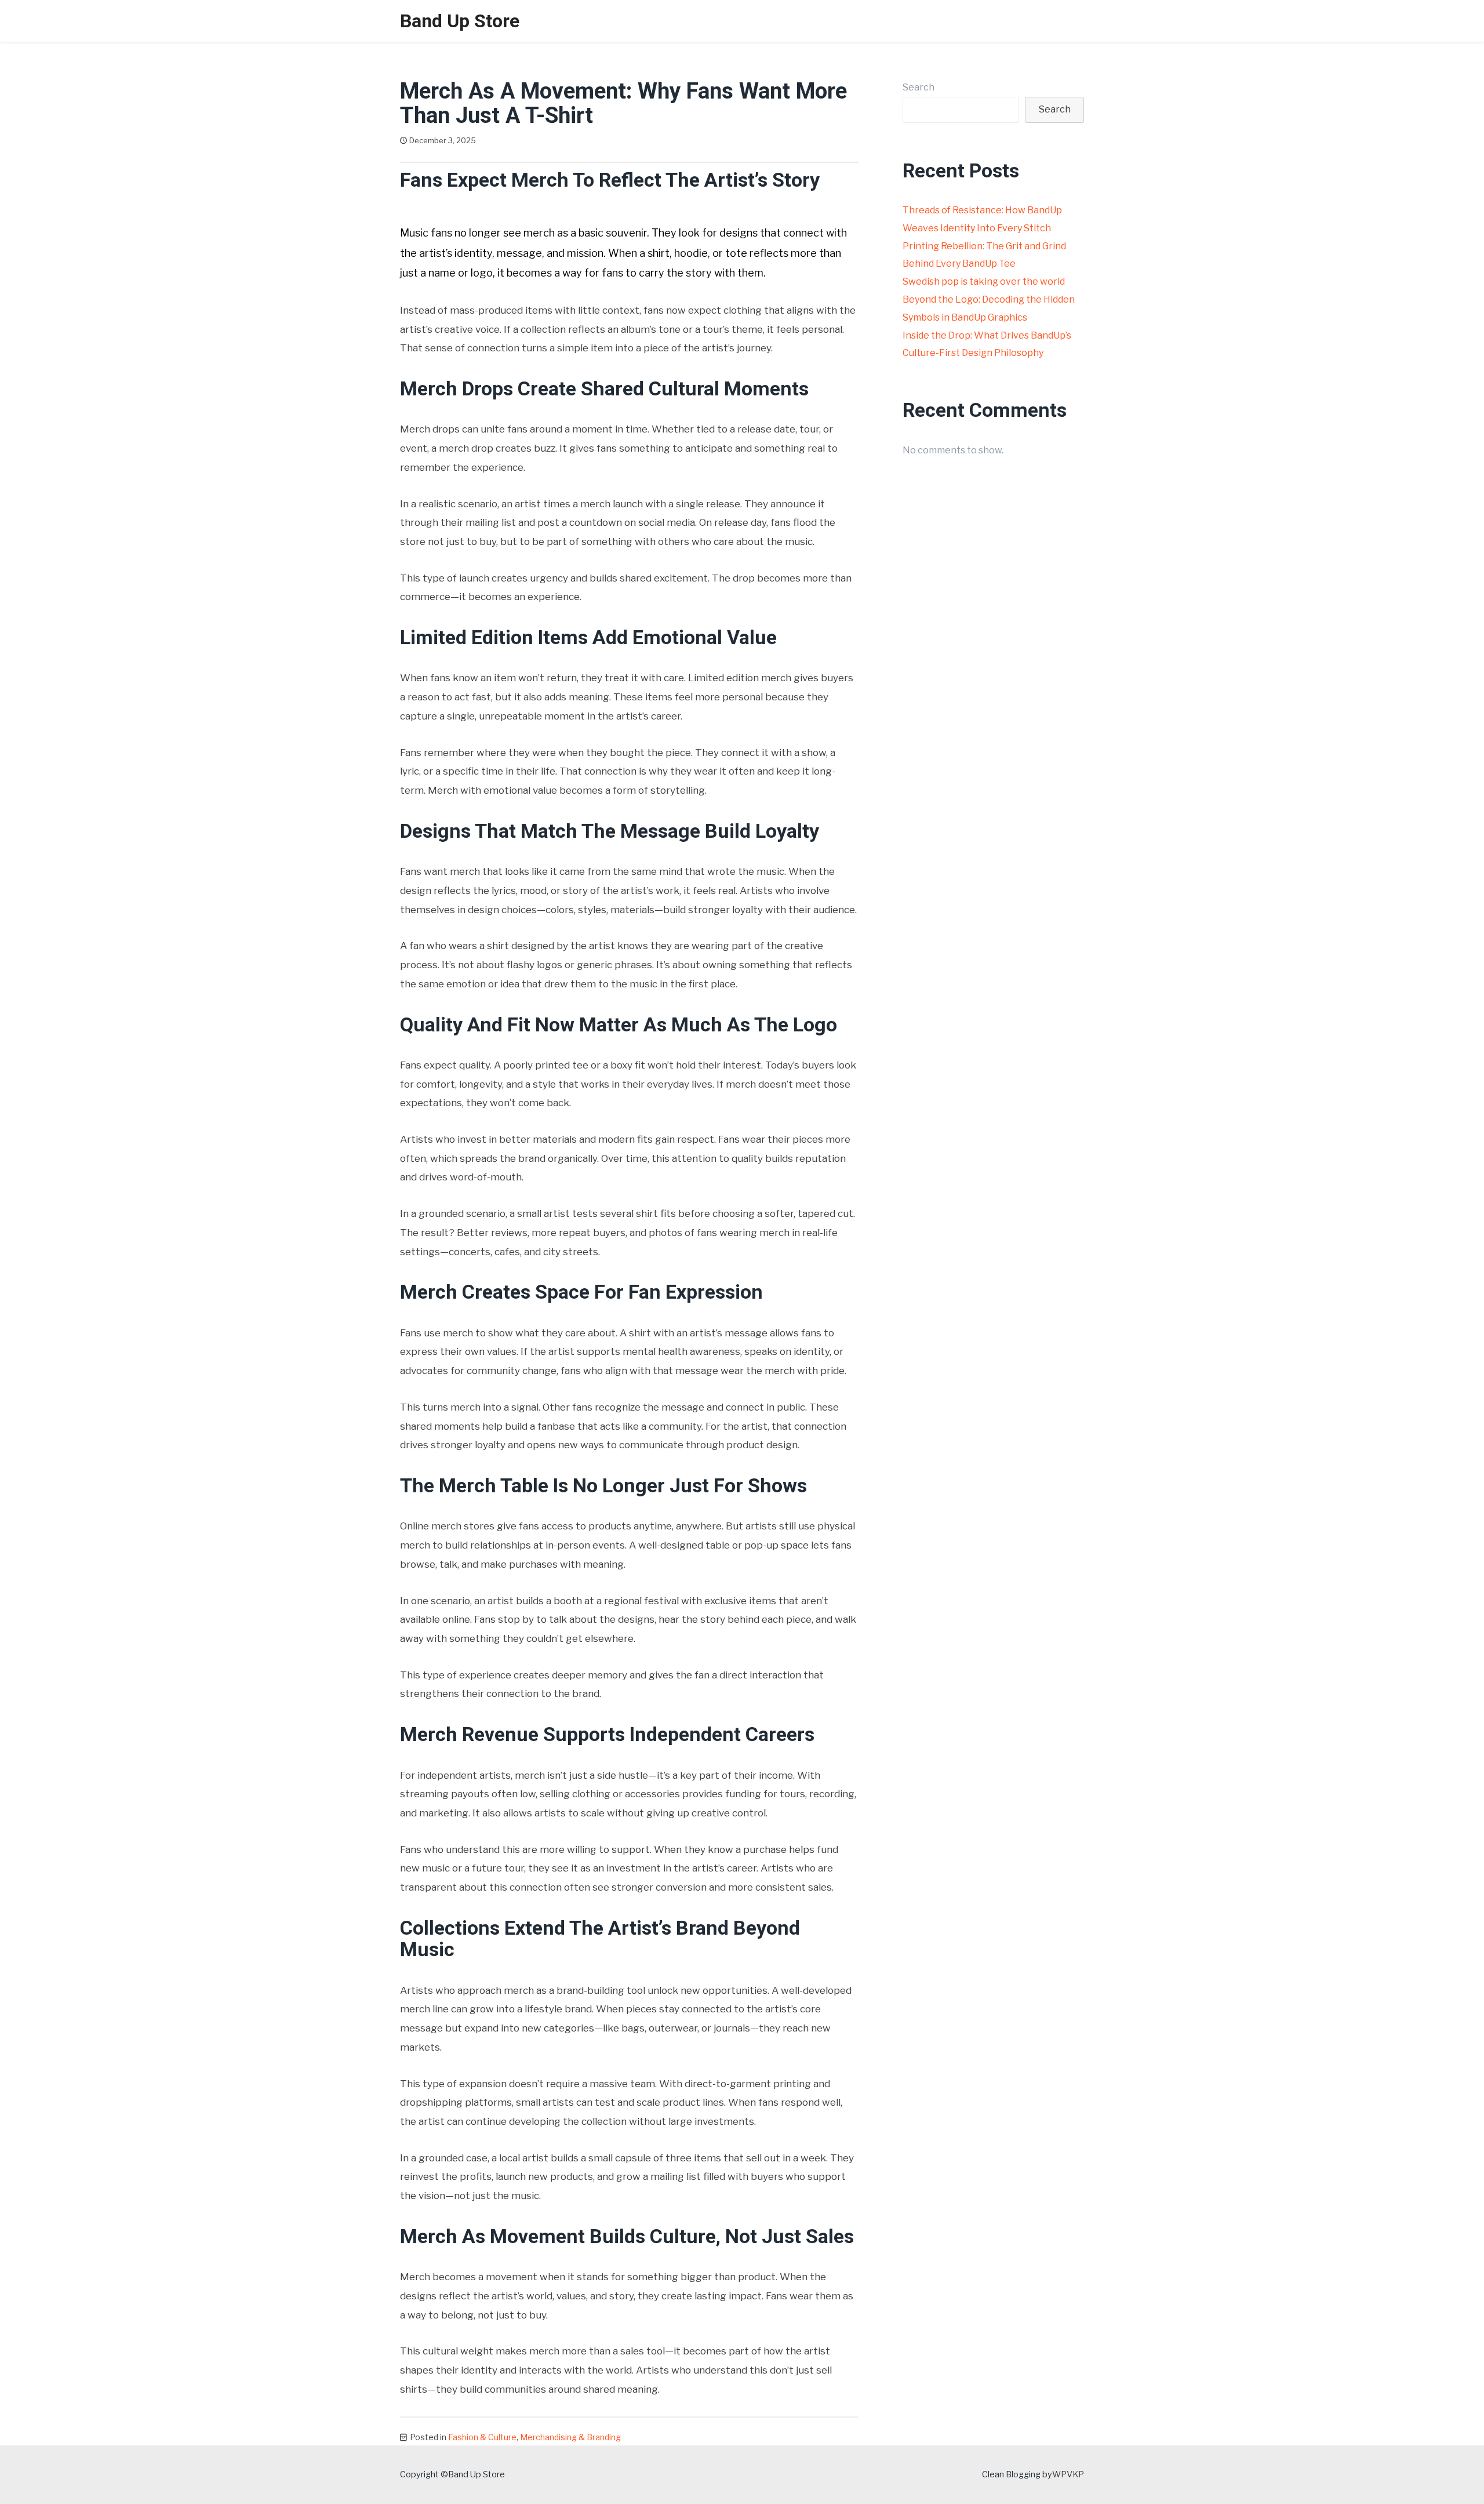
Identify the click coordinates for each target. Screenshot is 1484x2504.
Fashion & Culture (482, 2437)
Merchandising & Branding (570, 2437)
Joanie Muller (516, 140)
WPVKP (1068, 2474)
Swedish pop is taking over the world (984, 281)
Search (919, 87)
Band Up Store (460, 21)
